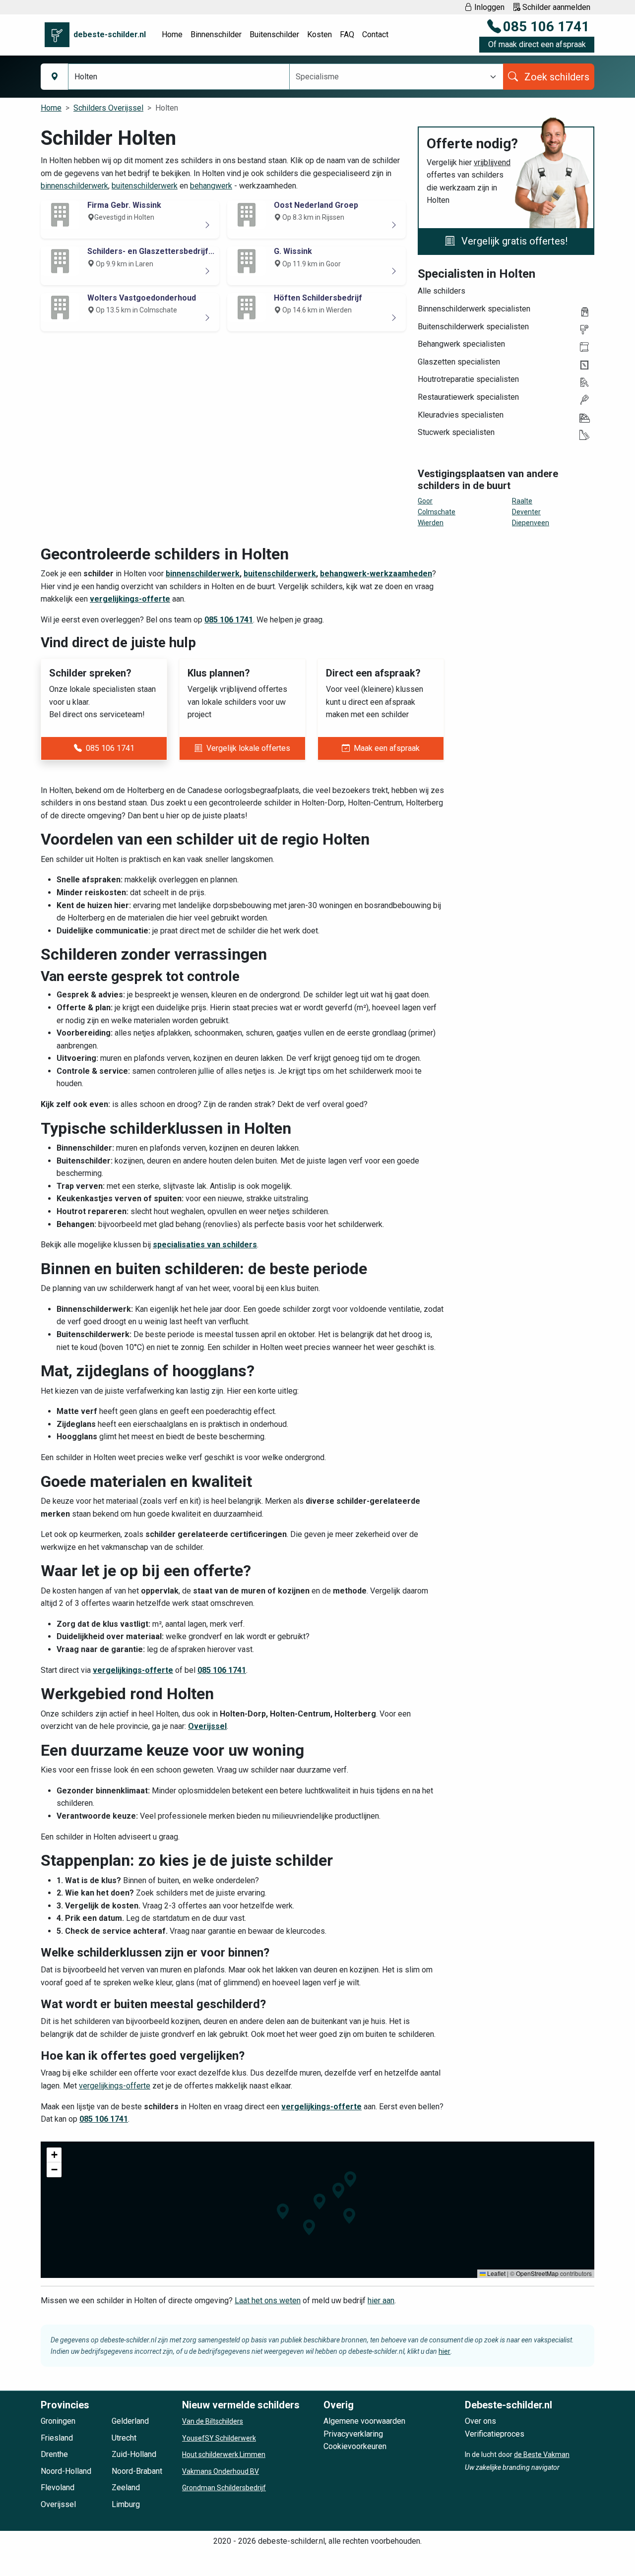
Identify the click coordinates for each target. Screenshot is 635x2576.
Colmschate (437, 512)
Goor (425, 501)
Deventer (526, 512)
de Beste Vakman (542, 2454)
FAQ (347, 34)
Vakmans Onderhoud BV (221, 2471)
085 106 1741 (546, 27)
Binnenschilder (216, 34)
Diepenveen (531, 523)
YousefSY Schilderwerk (219, 2438)
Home (172, 34)
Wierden (431, 523)
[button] (319, 2202)
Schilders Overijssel (108, 108)
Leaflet (496, 2273)
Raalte (522, 501)
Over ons (480, 2421)
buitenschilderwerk (145, 186)
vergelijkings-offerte (130, 599)
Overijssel (207, 1726)
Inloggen (488, 7)
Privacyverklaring (353, 2434)
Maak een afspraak (387, 748)
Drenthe (54, 2454)
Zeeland (126, 2487)
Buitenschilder (274, 34)
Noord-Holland (66, 2471)
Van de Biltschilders (213, 2421)
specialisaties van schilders (205, 1245)
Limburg (126, 2504)
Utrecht (124, 2438)
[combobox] (390, 77)
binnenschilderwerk (74, 186)
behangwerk (211, 186)
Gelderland (130, 2421)
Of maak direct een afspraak (537, 44)
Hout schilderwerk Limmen (224, 2454)
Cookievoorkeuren (355, 2446)
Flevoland (58, 2487)
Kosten (319, 34)
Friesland (57, 2438)
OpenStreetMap (537, 2273)
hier (444, 2351)
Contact (375, 34)
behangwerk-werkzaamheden (376, 574)
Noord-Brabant (137, 2471)
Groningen (58, 2421)
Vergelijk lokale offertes (248, 748)
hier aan (381, 2300)
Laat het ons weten (268, 2300)
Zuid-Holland (134, 2454)
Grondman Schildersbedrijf (224, 2488)
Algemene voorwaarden (364, 2421)
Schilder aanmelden (555, 7)
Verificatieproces (495, 2434)
